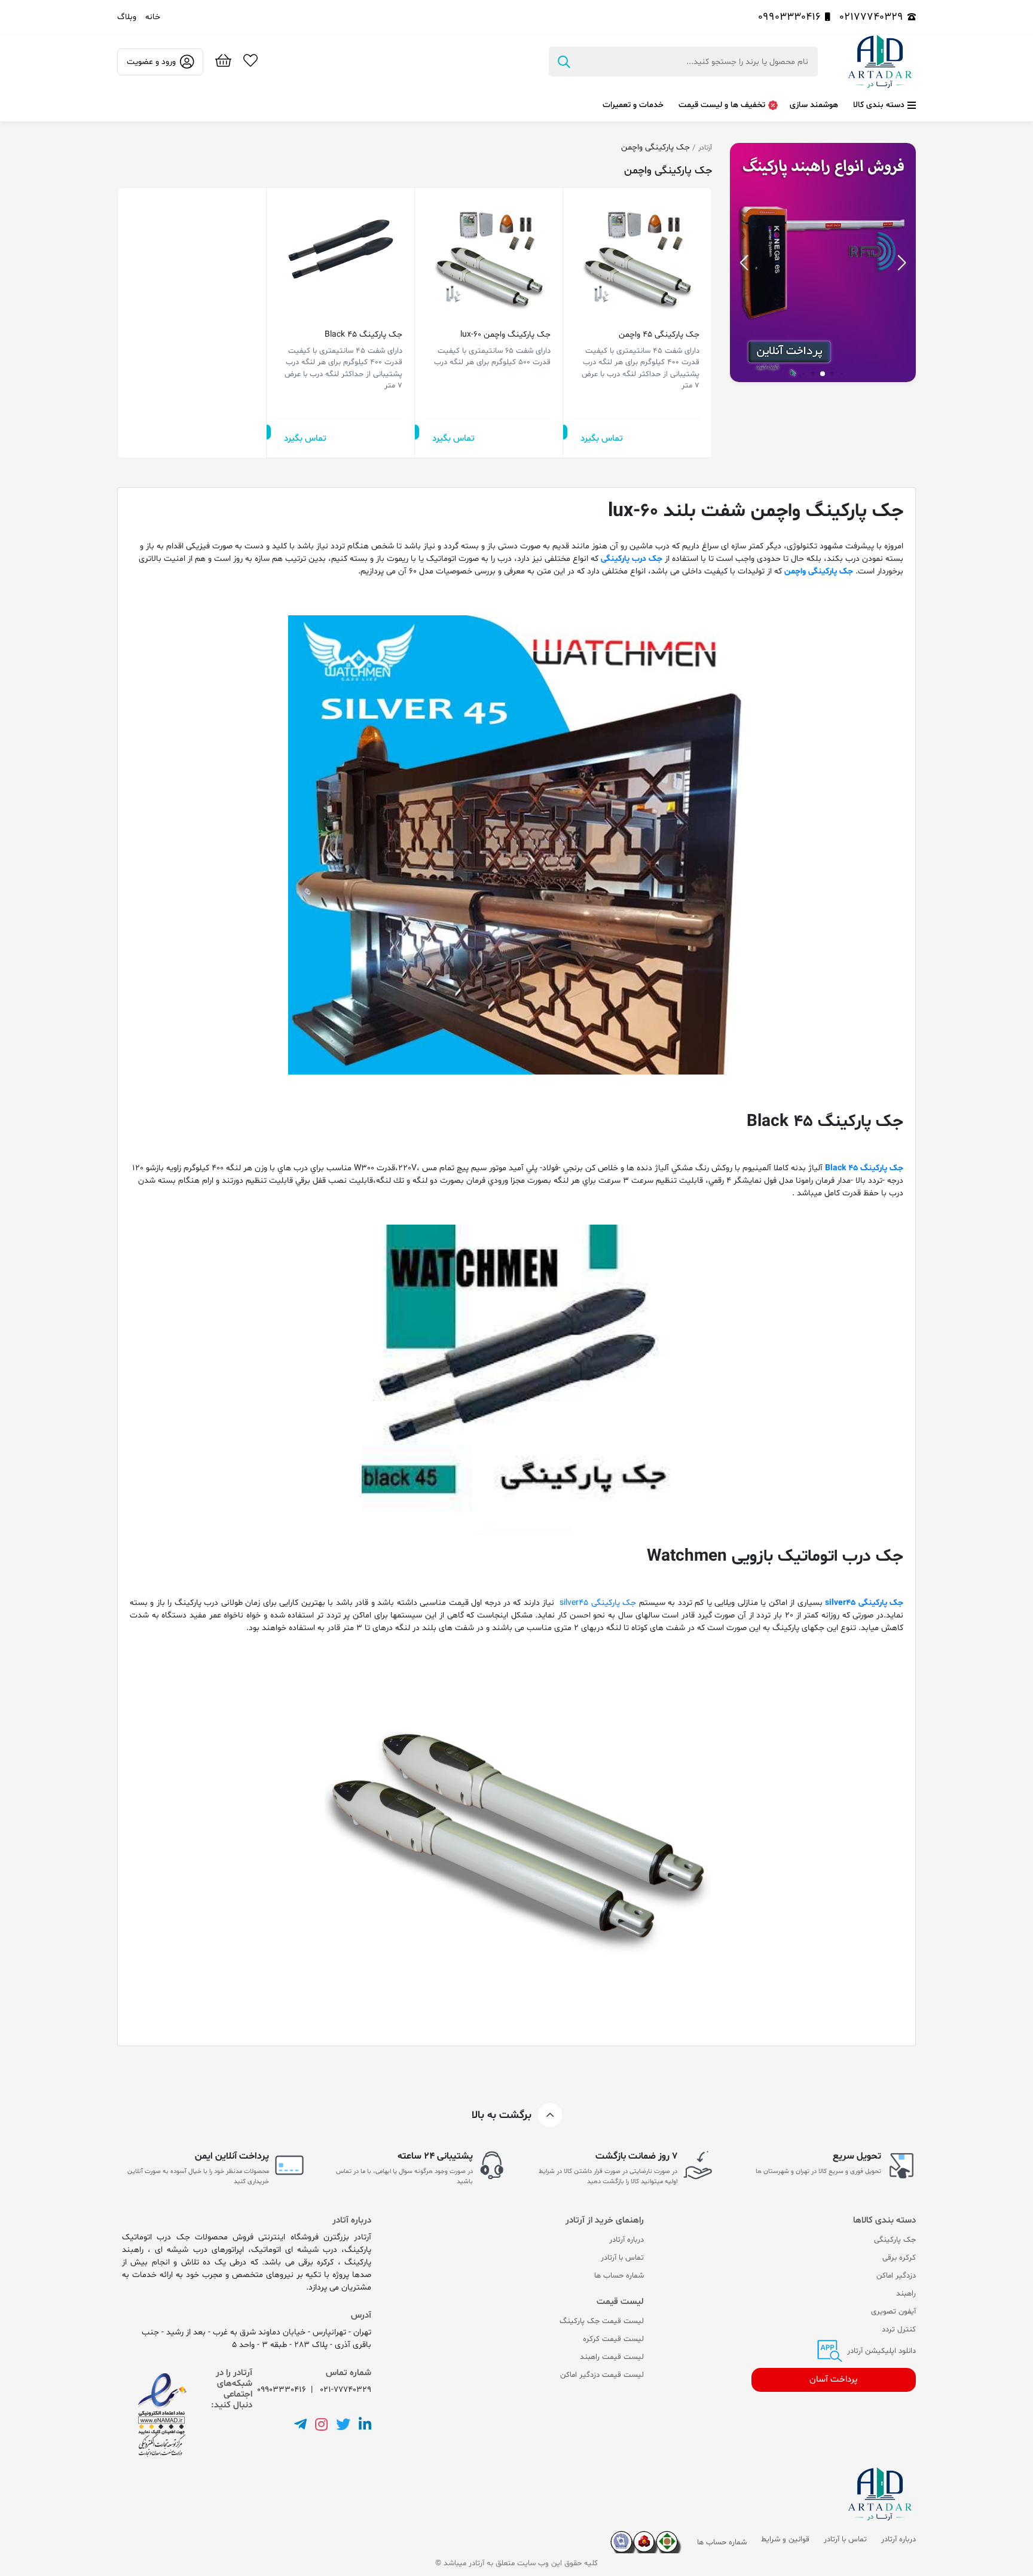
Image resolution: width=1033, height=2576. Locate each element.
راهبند (906, 2294)
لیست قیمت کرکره (613, 2339)
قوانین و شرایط (785, 2540)
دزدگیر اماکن (896, 2276)
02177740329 (871, 17)
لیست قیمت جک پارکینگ (602, 2321)
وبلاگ (127, 17)
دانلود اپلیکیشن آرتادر (880, 2351)
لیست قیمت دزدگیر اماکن (602, 2375)
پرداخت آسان (834, 2380)
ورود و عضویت (151, 62)
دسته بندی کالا (879, 105)
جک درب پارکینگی (632, 559)
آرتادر (705, 148)
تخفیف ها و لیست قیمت (722, 105)
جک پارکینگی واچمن (819, 571)
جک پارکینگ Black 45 (363, 335)
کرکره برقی (899, 2258)
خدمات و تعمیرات (633, 105)
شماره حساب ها (619, 2276)
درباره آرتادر (626, 2240)
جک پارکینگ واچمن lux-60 (505, 335)
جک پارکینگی (895, 2240)
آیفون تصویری (893, 2312)
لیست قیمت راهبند (612, 2357)
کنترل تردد (899, 2330)
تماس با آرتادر (622, 2258)
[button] (744, 263)
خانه (153, 17)
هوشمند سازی (814, 105)
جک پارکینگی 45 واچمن (659, 335)
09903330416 (789, 17)
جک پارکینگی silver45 (864, 1603)
